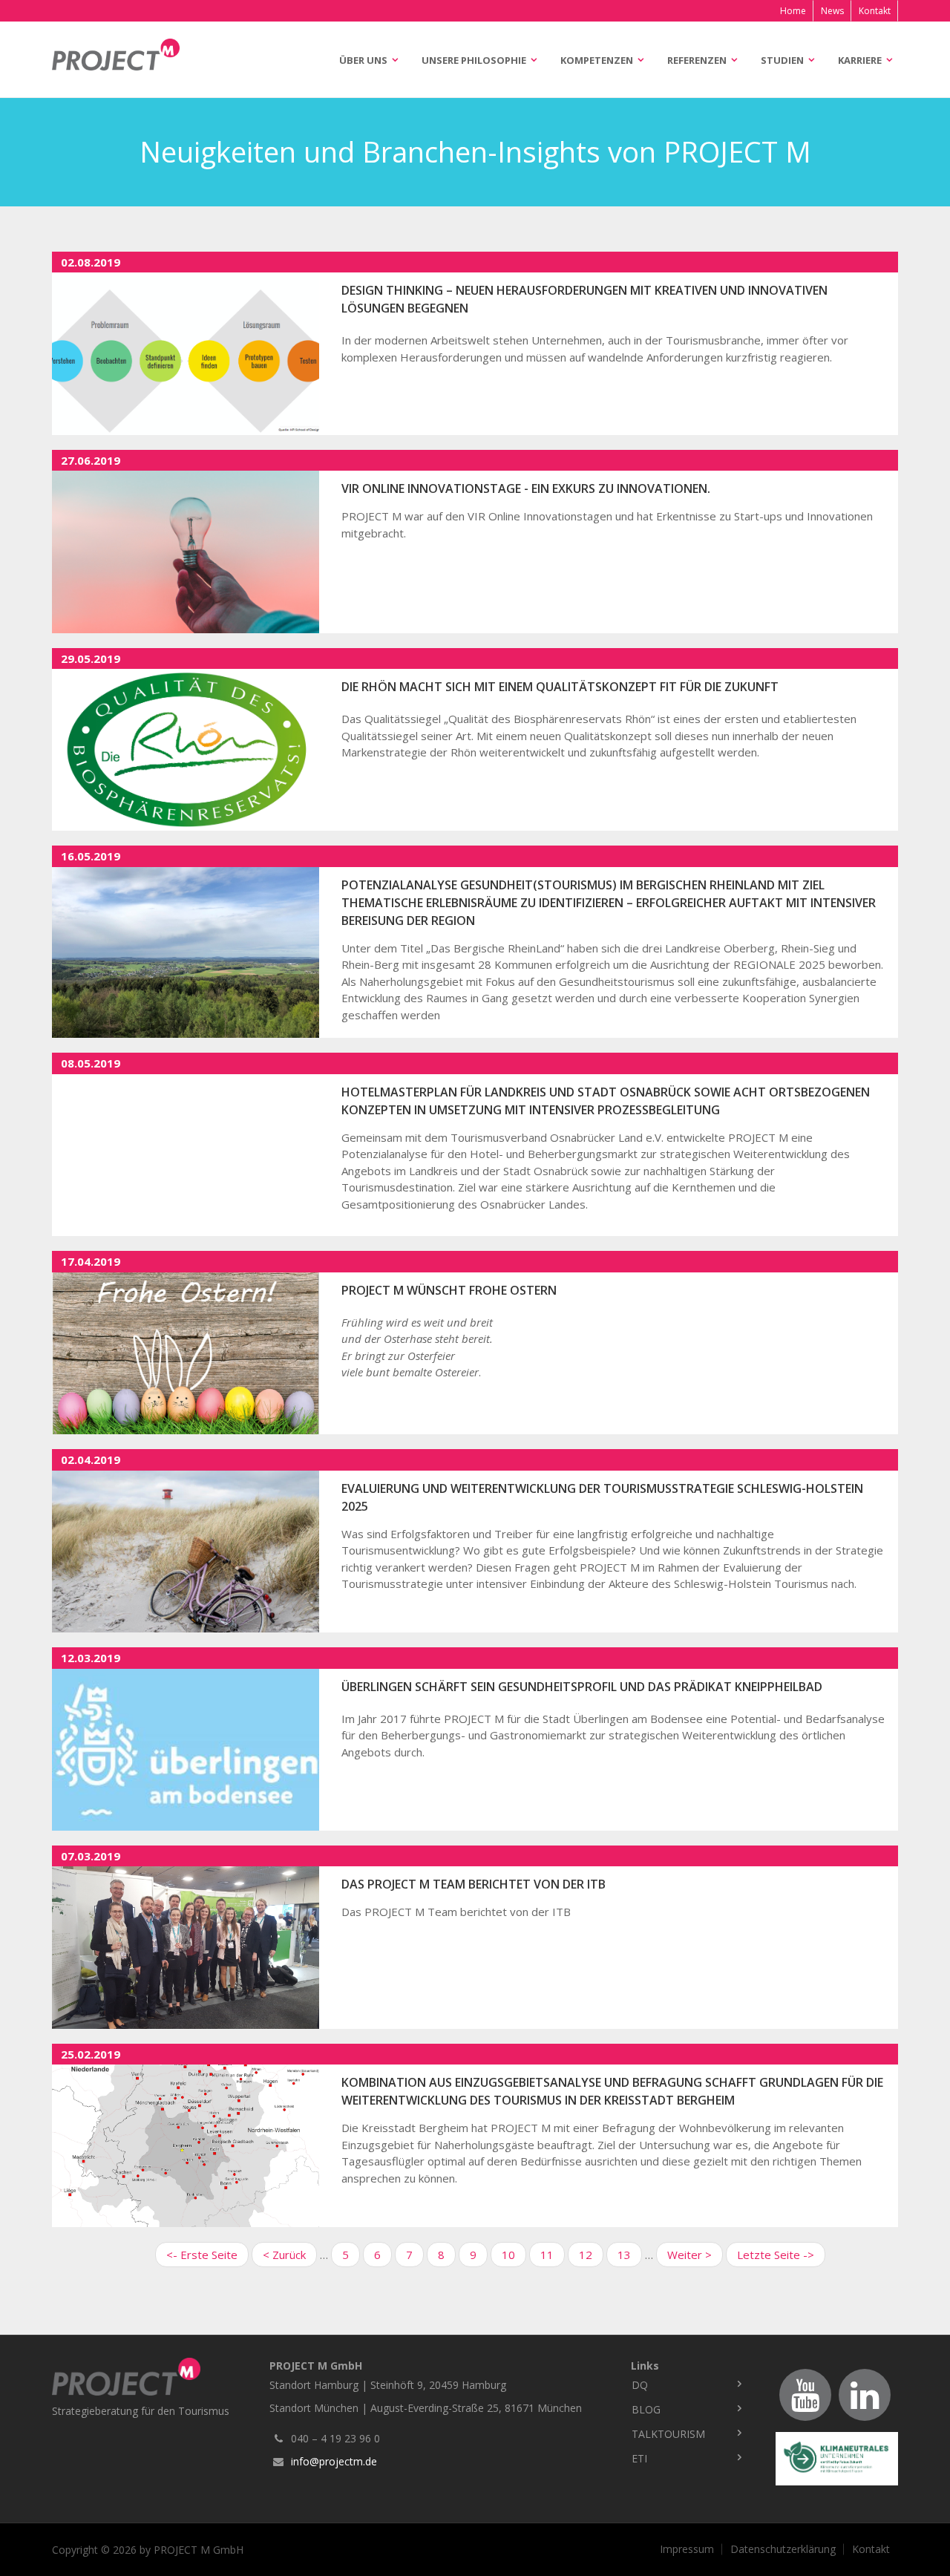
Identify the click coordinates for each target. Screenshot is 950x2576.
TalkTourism (668, 2434)
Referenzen (697, 60)
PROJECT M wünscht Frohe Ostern (449, 1290)
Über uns (363, 60)
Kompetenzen (597, 60)
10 (514, 2255)
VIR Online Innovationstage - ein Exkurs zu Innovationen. (526, 488)
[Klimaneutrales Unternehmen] (837, 2459)
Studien (782, 60)
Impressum (687, 2549)
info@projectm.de (334, 2461)
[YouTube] (805, 2395)
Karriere (860, 60)
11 (553, 2255)
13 (630, 2255)
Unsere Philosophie (474, 60)
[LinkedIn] (865, 2395)
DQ (640, 2385)
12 (591, 2255)
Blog (646, 2409)
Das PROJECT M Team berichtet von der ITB (474, 1884)
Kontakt (875, 11)
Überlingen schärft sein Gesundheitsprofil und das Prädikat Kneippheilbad (582, 1687)
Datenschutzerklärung (783, 2549)
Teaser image (186, 353)
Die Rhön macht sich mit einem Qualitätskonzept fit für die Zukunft (560, 687)
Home (793, 11)
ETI (639, 2458)
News (832, 11)
